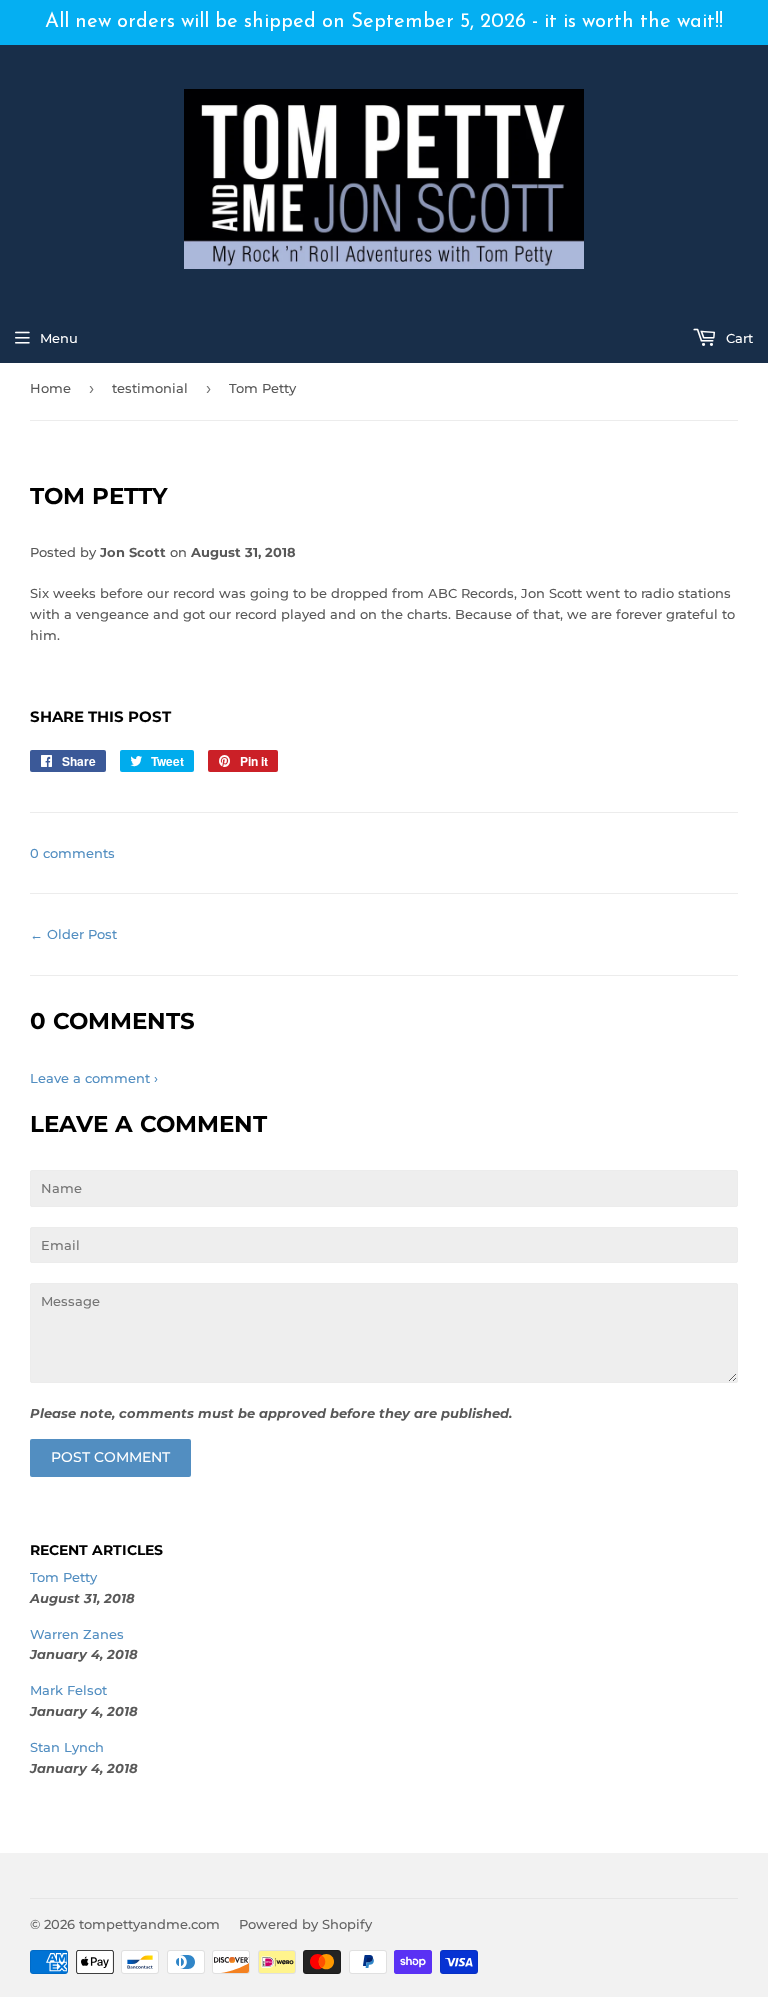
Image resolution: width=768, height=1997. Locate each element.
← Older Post (73, 934)
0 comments (72, 853)
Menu (59, 338)
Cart (737, 338)
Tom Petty (63, 1577)
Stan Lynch (67, 1747)
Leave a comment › (94, 1078)
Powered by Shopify (305, 1924)
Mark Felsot (68, 1690)
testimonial (150, 388)
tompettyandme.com (149, 1924)
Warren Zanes (77, 1634)
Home (50, 388)
